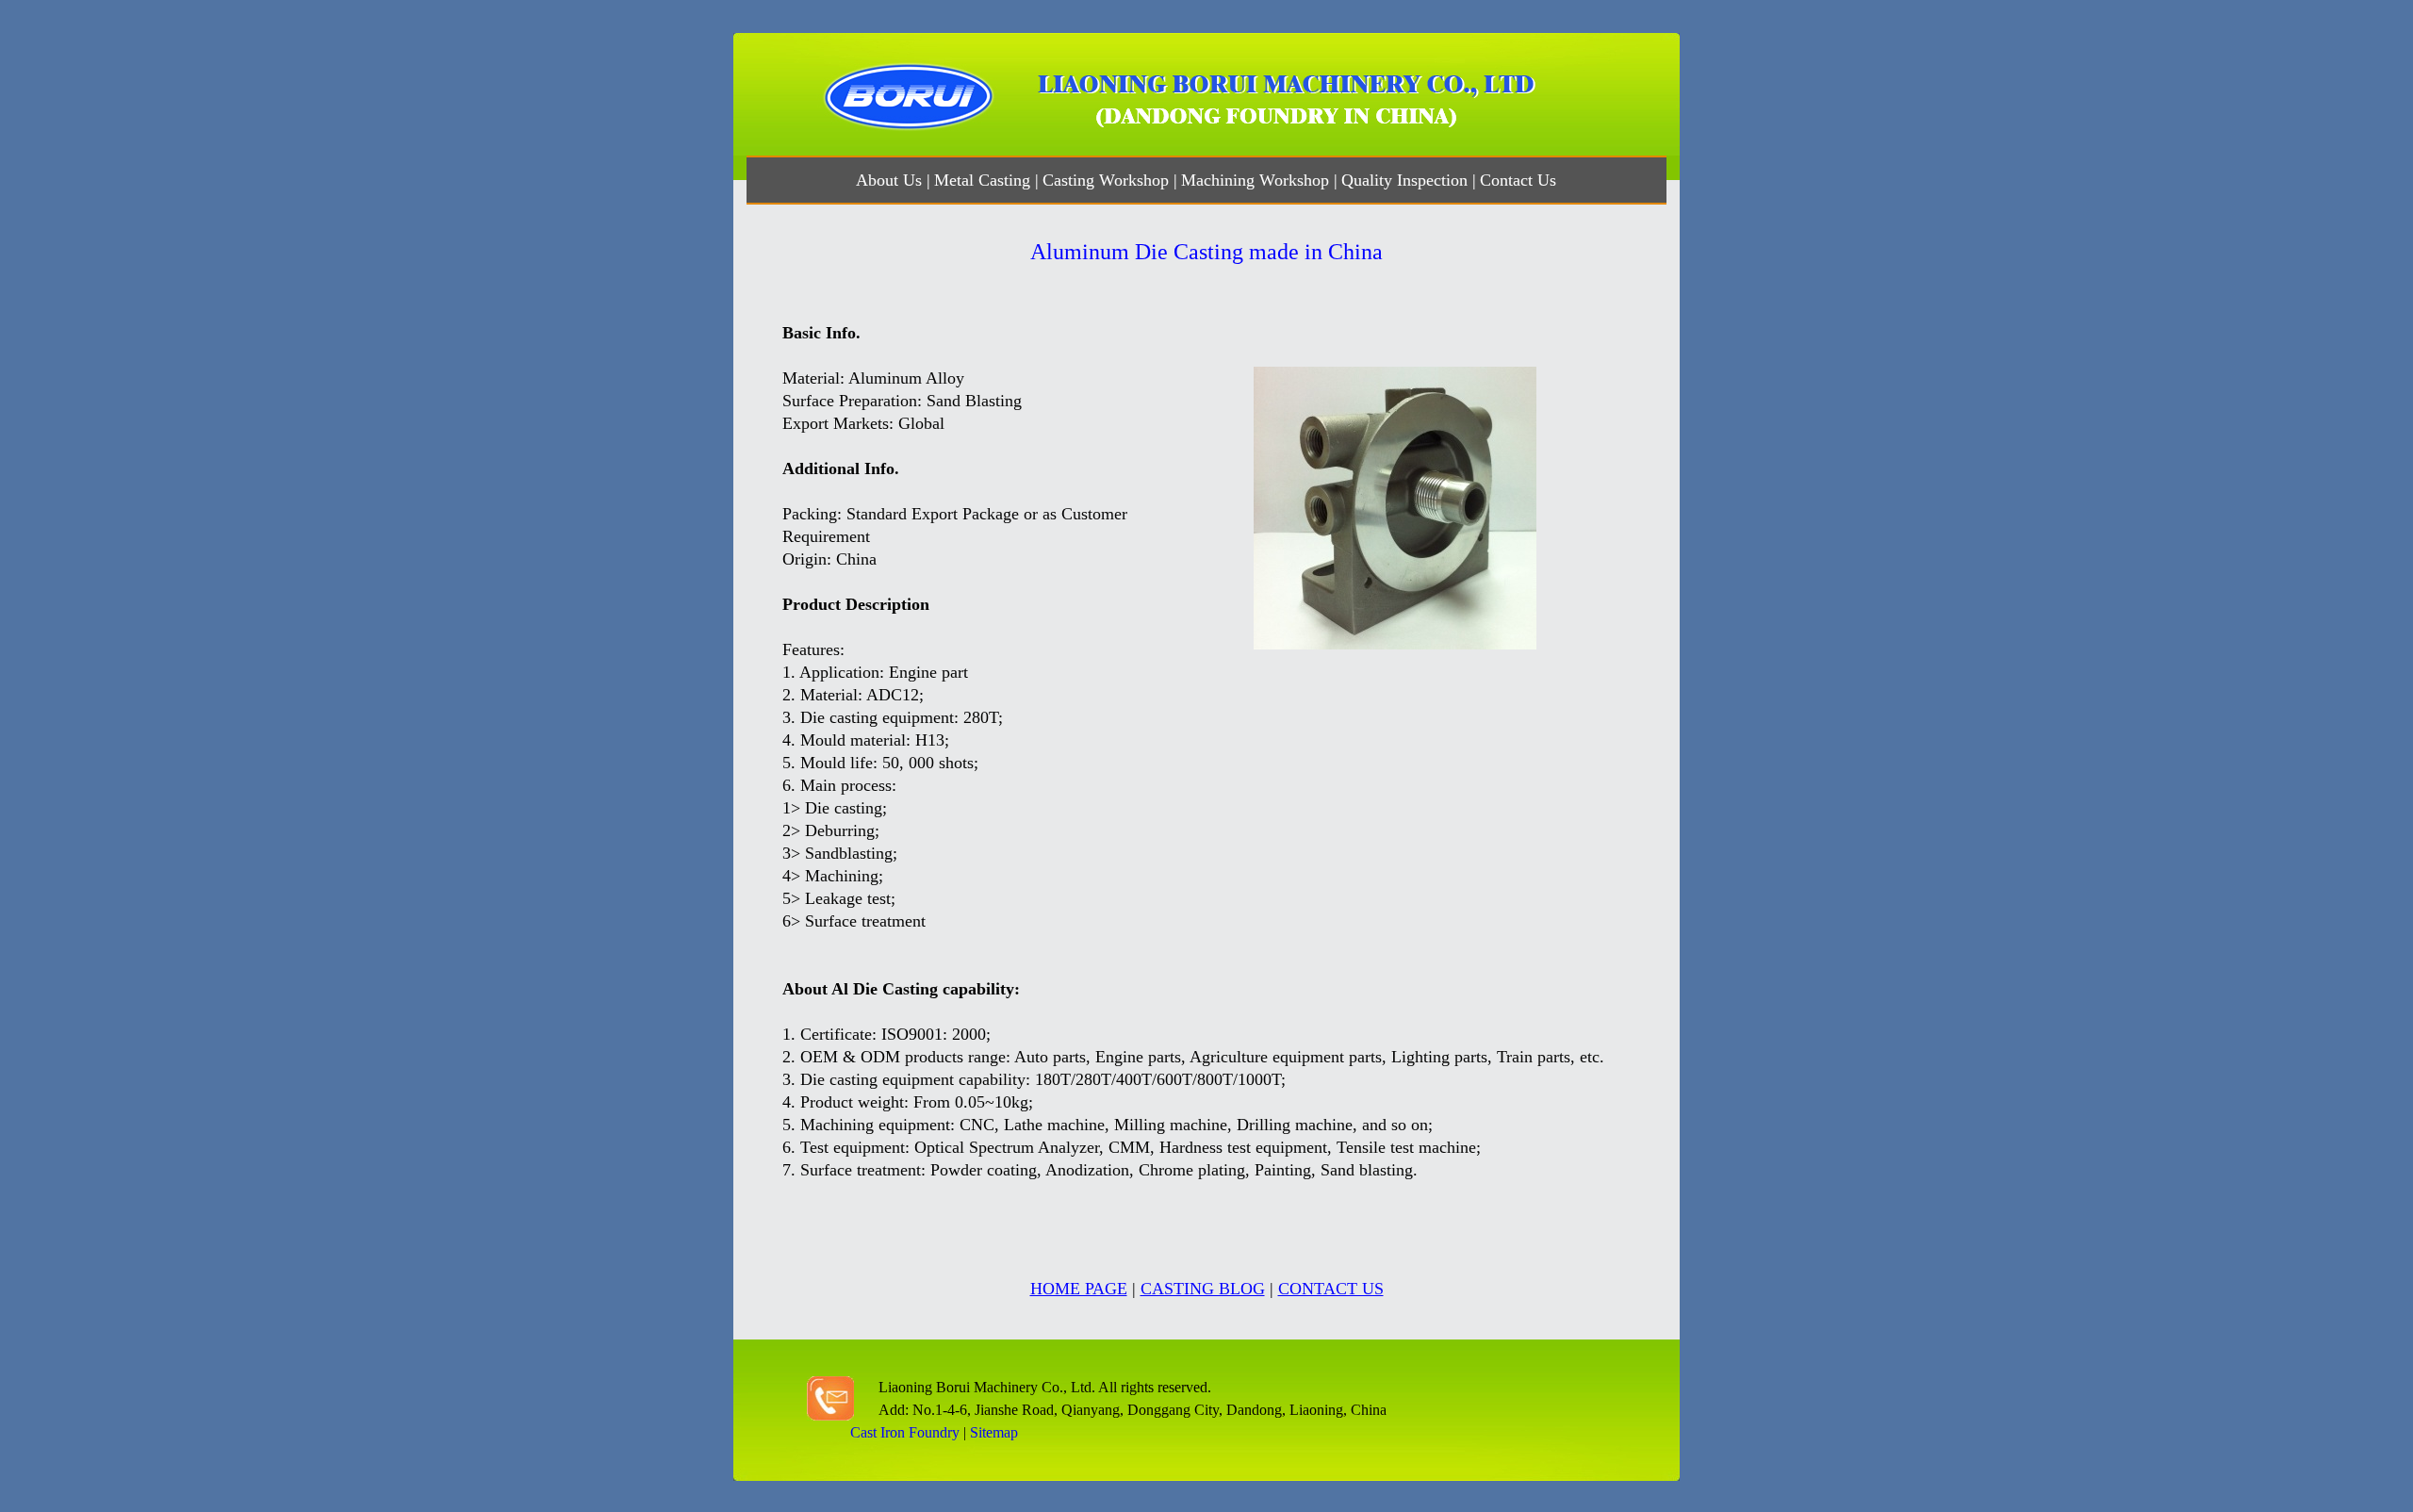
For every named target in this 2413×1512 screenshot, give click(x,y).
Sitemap (994, 1432)
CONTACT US (1331, 1289)
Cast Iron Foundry (905, 1432)
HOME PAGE (1079, 1289)
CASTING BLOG (1203, 1289)
